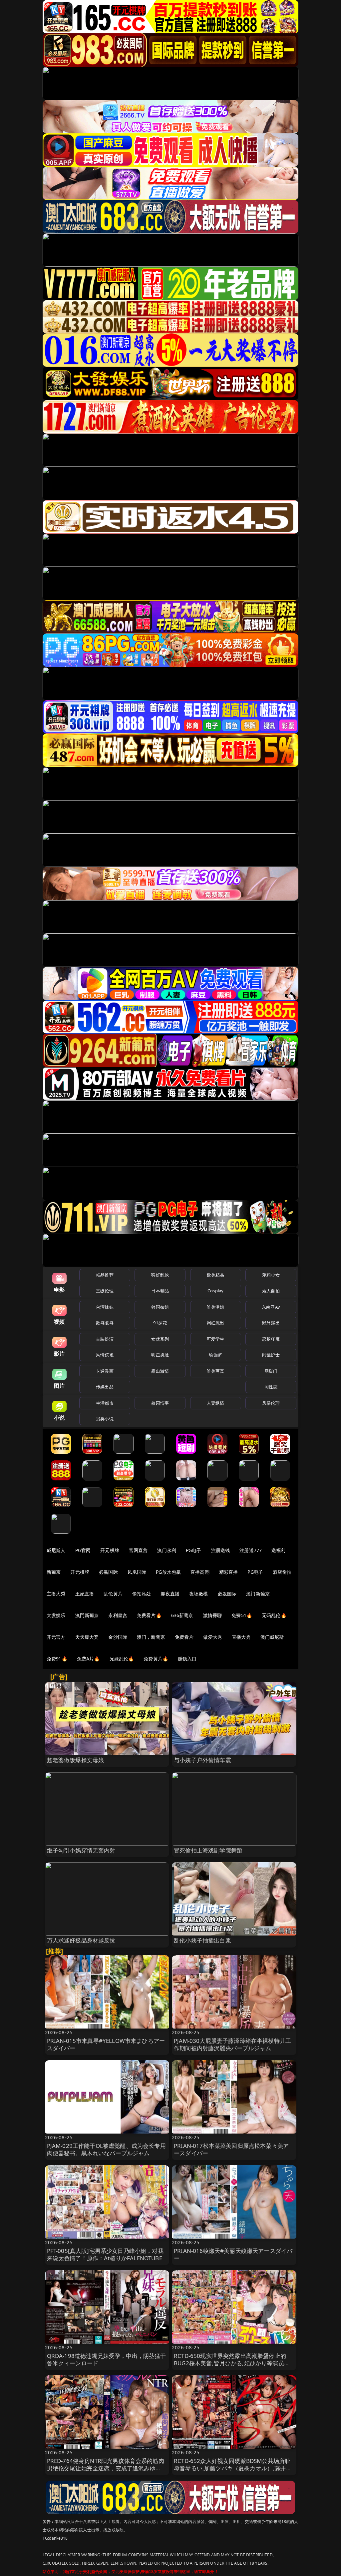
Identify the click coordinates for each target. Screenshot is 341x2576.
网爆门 (271, 1371)
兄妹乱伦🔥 (122, 1659)
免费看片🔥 (149, 1615)
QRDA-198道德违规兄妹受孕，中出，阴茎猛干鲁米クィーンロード (107, 2359)
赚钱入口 (187, 1659)
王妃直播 (85, 1594)
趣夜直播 (170, 1594)
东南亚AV (271, 1307)
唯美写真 (216, 1371)
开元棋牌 (110, 1550)
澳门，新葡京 (151, 1637)
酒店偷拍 (282, 1572)
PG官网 (83, 1550)
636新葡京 (182, 1615)
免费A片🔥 (88, 1659)
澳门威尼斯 (272, 1637)
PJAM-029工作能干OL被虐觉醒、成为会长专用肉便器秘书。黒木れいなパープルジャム (106, 2149)
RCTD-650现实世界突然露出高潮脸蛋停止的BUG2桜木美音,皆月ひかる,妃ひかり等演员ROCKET (230, 2363)
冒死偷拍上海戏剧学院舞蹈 (208, 1850)
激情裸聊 (213, 1615)
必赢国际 (108, 1572)
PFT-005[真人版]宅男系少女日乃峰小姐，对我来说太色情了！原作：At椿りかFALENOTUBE (105, 2254)
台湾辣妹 (105, 1307)
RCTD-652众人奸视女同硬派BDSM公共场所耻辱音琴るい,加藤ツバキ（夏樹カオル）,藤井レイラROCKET (233, 2468)
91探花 (160, 1323)
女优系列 (160, 1339)
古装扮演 (105, 1339)
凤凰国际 (137, 1572)
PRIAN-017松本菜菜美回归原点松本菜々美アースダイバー (231, 2149)
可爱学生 (216, 1339)
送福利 (278, 1550)
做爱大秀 (213, 1637)
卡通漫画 (105, 1371)
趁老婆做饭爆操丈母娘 (76, 1760)
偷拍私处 (142, 1594)
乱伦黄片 (113, 1594)
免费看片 (184, 1637)
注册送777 (251, 1550)
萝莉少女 (271, 1275)
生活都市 (105, 1403)
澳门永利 (167, 1550)
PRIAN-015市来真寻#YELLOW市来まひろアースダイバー (106, 2044)
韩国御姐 (160, 1307)
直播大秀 (241, 1637)
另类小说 (105, 1419)
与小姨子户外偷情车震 (202, 1760)
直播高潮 (200, 1572)
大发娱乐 (56, 1615)
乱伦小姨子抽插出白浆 (202, 1940)
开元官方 (56, 1637)
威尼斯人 (56, 1550)
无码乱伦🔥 (274, 1615)
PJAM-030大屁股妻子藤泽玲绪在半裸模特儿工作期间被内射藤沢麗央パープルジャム (232, 2044)
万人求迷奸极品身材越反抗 (81, 1940)
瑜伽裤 (215, 1355)
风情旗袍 (105, 1355)
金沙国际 (118, 1637)
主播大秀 (56, 1594)
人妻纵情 (216, 1403)
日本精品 (160, 1291)
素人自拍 (271, 1291)
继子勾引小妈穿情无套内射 (81, 1850)
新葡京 (54, 1572)
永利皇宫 (118, 1615)
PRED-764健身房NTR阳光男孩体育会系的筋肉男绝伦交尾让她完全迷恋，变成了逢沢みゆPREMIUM (106, 2468)
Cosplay (215, 1291)
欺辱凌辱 (105, 1323)
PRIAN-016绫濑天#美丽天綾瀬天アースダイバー (233, 2254)
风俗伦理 (271, 1403)
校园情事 (160, 1403)
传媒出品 (105, 1387)
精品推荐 (105, 1275)
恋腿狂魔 (271, 1339)
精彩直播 (229, 1572)
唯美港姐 (216, 1307)
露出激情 (160, 1371)
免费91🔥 (57, 1659)
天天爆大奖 (87, 1637)
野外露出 (271, 1323)
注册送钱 (221, 1550)
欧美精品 (216, 1275)
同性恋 (271, 1387)
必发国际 (227, 1594)
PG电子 (194, 1550)
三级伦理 (105, 1291)
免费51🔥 (242, 1615)
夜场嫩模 (199, 1594)
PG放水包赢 (168, 1572)
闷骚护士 (271, 1355)
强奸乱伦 (160, 1275)
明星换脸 (160, 1355)
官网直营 (138, 1550)
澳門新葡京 (87, 1615)
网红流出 (216, 1323)
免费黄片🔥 (156, 1659)
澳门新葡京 (258, 1594)
